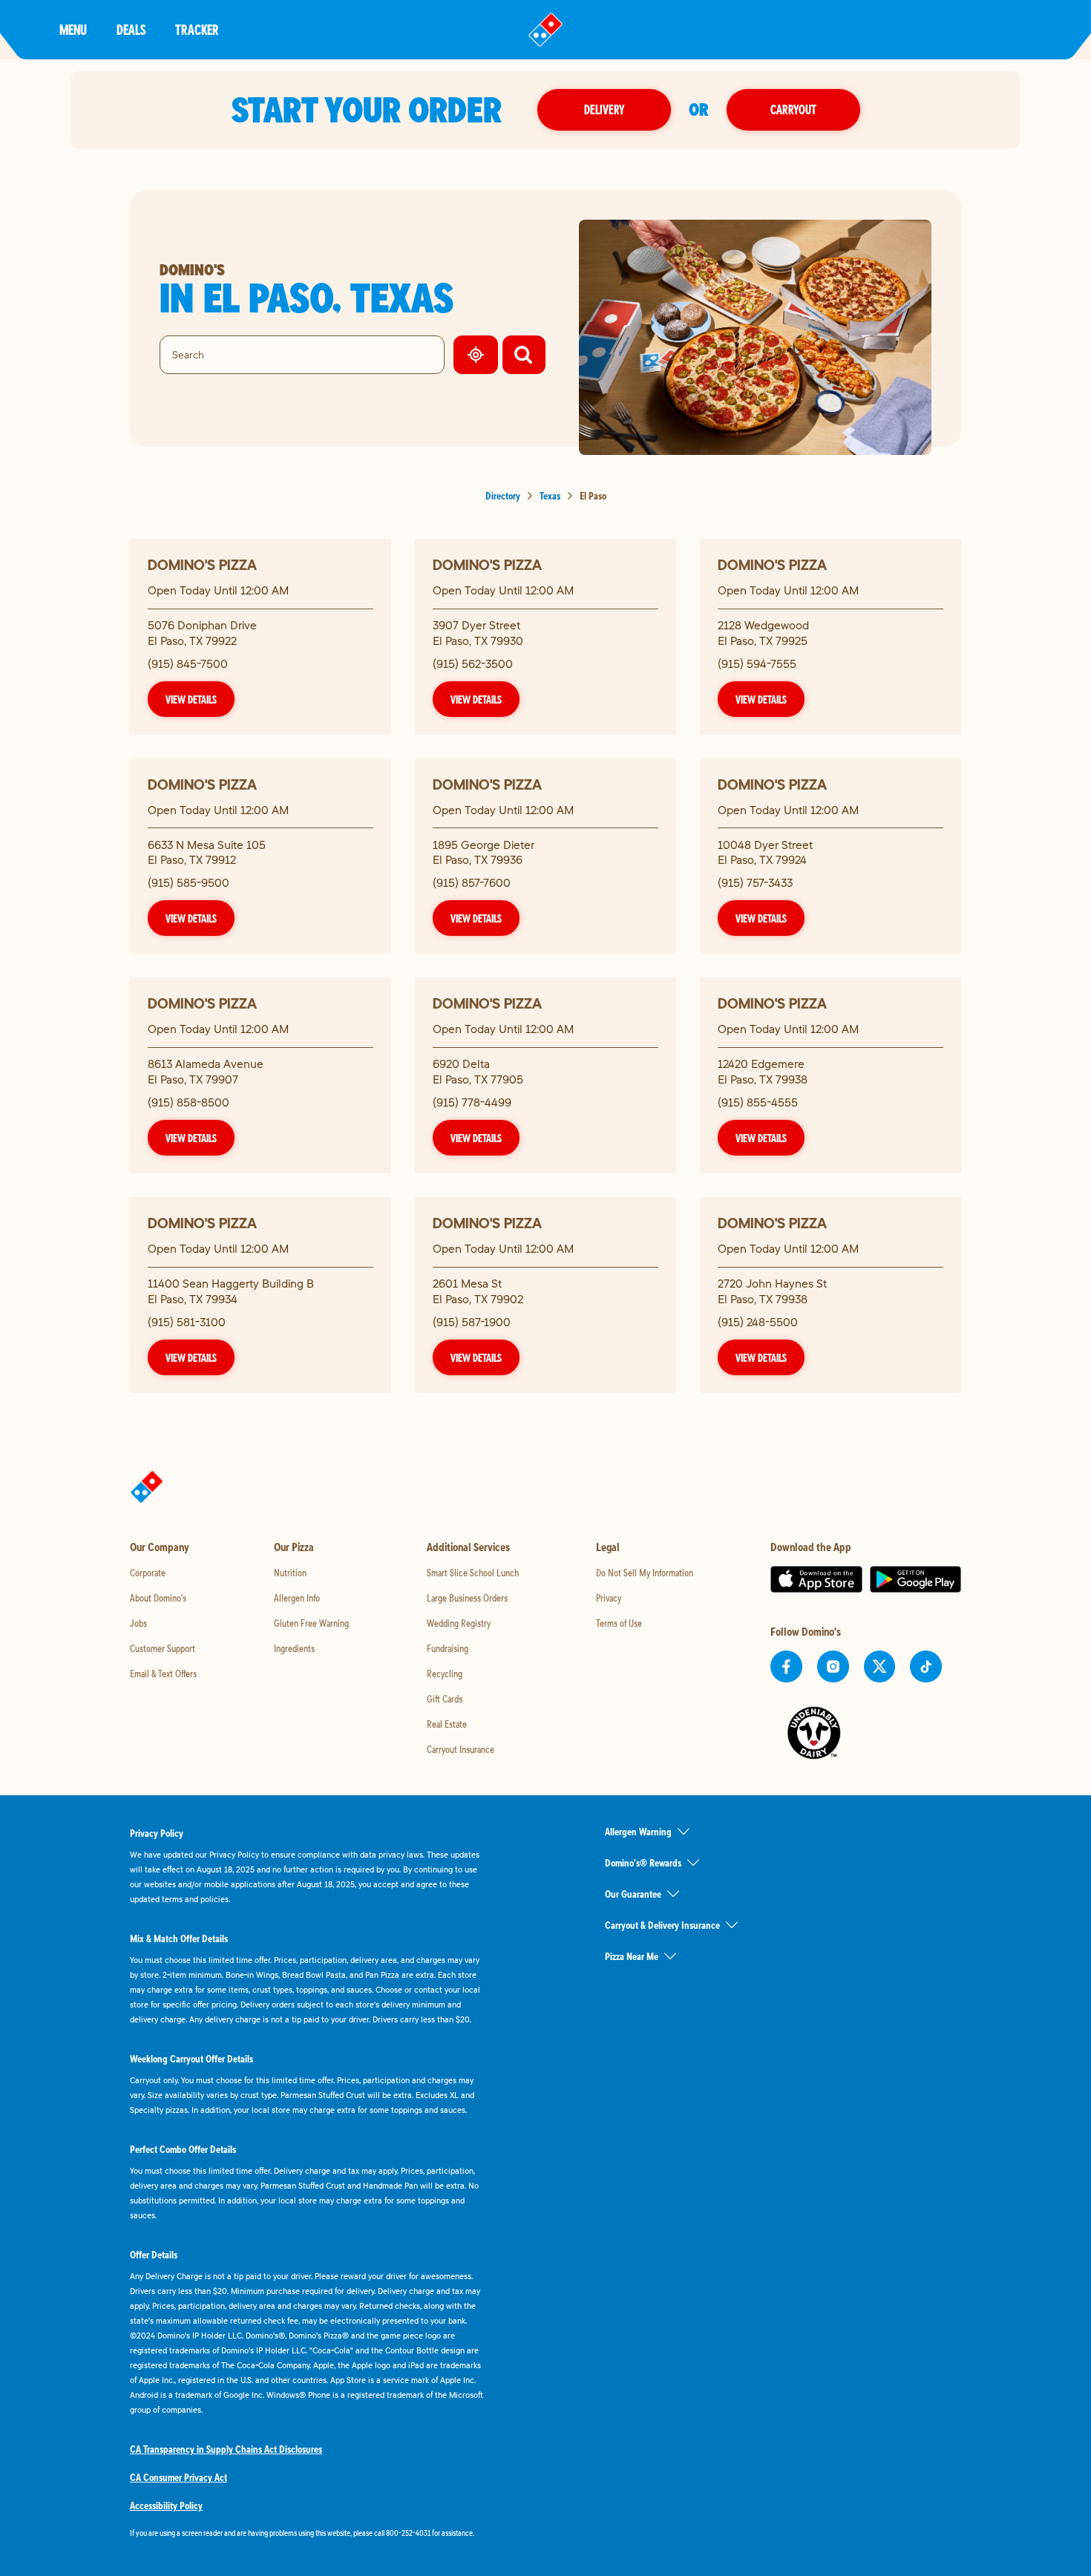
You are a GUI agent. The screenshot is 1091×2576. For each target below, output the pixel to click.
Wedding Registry (459, 1623)
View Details (191, 699)
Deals (131, 29)
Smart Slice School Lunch (473, 1573)
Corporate (148, 1573)
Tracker (197, 29)
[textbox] (308, 2533)
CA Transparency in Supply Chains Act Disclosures (226, 2449)
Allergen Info (297, 1598)
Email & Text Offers (163, 1674)
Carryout (793, 109)
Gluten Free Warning (311, 1623)
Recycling (445, 1674)
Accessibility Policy (166, 2505)
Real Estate (447, 1724)
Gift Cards (445, 1699)
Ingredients (294, 1648)
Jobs (138, 1623)
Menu (73, 29)
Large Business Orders (467, 1598)
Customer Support (163, 1648)
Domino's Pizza (202, 564)
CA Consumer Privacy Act (178, 2477)
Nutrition (290, 1573)
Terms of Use (619, 1623)
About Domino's (158, 1598)
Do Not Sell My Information (645, 1573)
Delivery (604, 109)
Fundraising (448, 1648)
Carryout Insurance (461, 1749)
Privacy (609, 1598)
